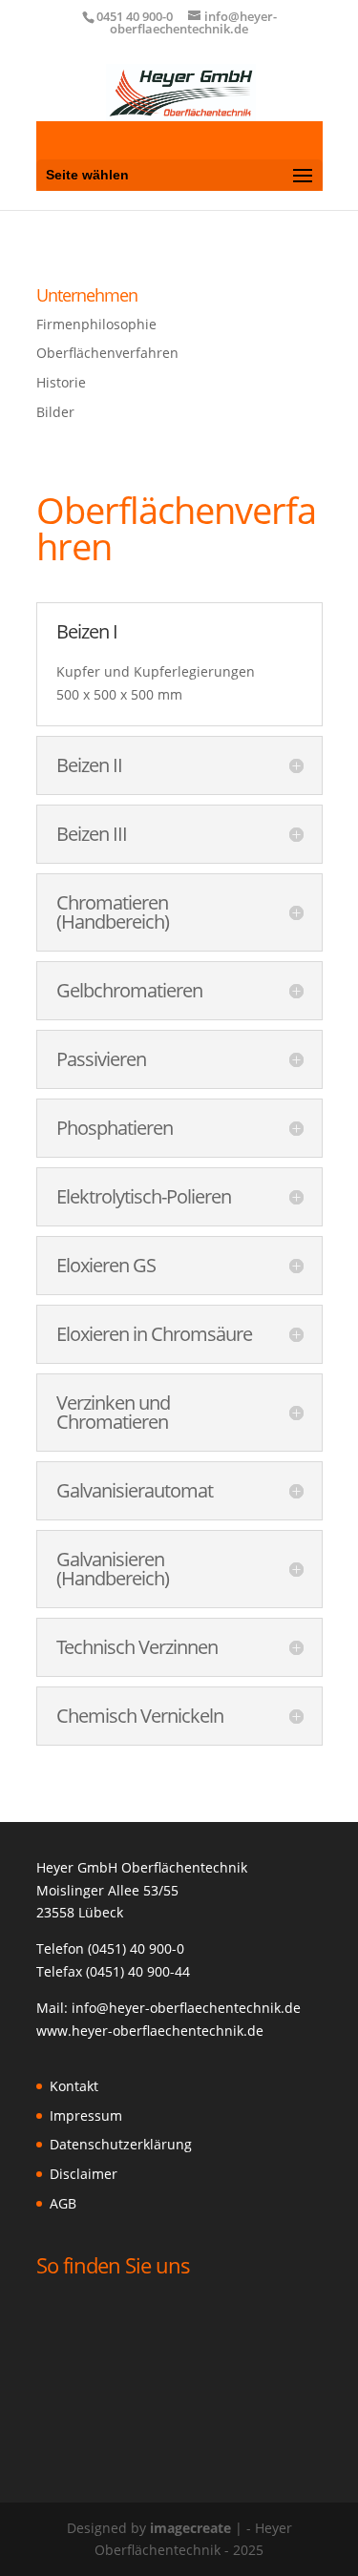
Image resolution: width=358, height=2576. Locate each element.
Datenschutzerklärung (121, 2144)
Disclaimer (84, 2174)
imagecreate (190, 2528)
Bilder (55, 412)
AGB (63, 2203)
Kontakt (74, 2086)
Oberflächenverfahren (107, 353)
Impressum (86, 2115)
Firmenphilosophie (96, 324)
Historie (61, 382)
